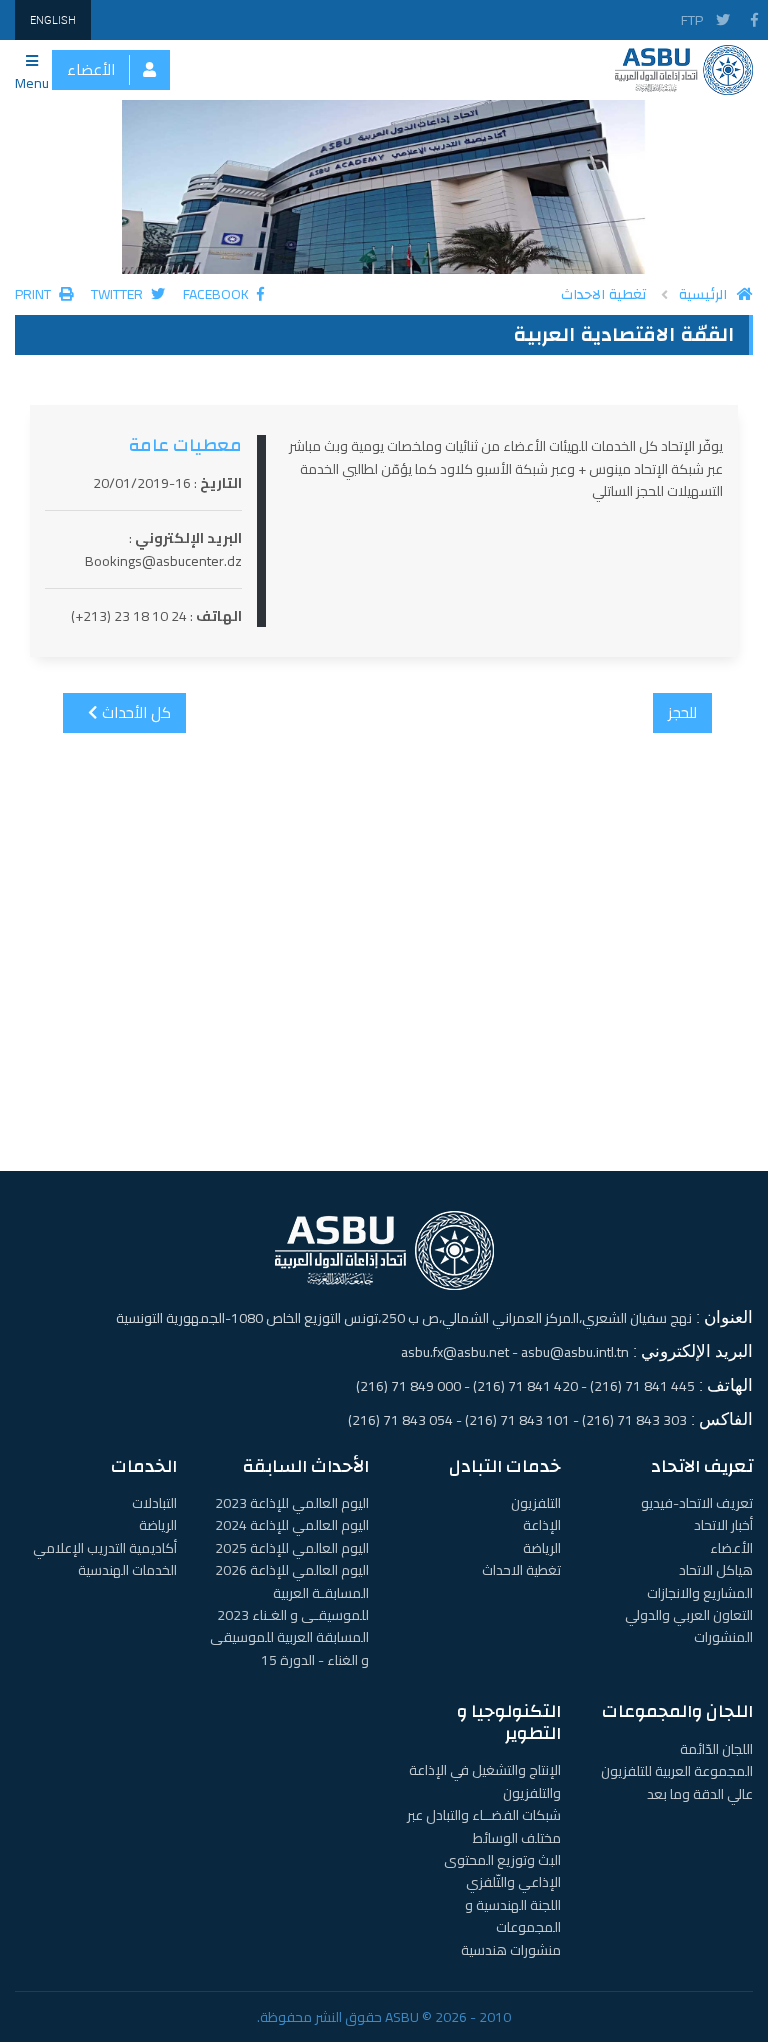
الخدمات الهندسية (127, 1570)
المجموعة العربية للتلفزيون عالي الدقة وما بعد (677, 1782)
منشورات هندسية (511, 1950)
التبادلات (154, 1503)
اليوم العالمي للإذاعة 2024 (292, 1525)
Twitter (118, 294)
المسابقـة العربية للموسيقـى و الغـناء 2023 (293, 1604)
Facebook (217, 294)
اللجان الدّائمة (716, 1749)
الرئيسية (703, 295)
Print (34, 294)
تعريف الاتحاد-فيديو (697, 1503)
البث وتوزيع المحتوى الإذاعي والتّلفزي (502, 1871)
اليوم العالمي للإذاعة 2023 (292, 1503)
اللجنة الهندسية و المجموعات (513, 1916)
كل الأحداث (134, 712)
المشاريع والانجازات (700, 1593)
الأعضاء (91, 69)
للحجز (682, 712)
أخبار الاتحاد (723, 1525)
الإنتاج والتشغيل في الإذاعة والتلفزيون (485, 1781)
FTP (692, 20)
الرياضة (542, 1548)
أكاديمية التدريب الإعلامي (105, 1548)
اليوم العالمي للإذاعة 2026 (292, 1570)
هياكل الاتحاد (716, 1570)
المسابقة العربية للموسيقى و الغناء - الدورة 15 (289, 1648)
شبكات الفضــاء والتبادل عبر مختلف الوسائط (484, 1826)
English (53, 19)
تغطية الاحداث (603, 295)
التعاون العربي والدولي (689, 1615)
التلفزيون (536, 1503)
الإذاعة (542, 1525)
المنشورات (723, 1637)
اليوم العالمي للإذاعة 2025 (292, 1548)
